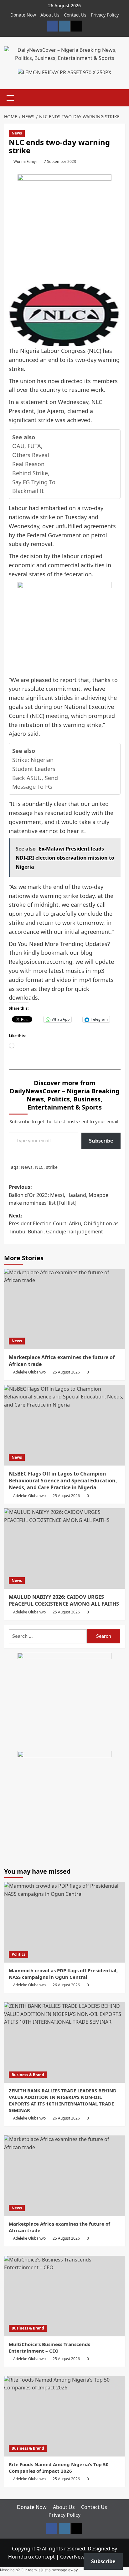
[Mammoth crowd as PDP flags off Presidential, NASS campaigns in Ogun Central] (65, 1922)
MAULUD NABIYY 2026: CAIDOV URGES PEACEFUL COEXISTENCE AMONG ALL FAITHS (64, 1600)
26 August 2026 (66, 1985)
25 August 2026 (66, 1372)
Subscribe (101, 1141)
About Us (50, 15)
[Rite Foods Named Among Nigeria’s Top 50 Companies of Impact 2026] (65, 2416)
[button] (10, 97)
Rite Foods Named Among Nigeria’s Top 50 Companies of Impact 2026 (59, 2468)
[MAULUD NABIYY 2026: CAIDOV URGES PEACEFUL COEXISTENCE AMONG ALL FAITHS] (65, 1549)
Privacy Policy (105, 15)
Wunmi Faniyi (25, 161)
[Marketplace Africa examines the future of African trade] (65, 1309)
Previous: (59, 1195)
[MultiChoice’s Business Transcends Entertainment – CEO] (65, 2296)
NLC (39, 1167)
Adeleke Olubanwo (29, 1372)
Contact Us (75, 15)
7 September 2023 (60, 161)
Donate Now (23, 15)
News (17, 133)
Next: (64, 1224)
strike (52, 1167)
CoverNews (74, 2557)
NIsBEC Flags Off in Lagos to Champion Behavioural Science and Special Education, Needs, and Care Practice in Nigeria (63, 1481)
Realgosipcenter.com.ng (41, 962)
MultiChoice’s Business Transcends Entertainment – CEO (49, 2347)
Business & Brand (28, 2075)
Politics (18, 1954)
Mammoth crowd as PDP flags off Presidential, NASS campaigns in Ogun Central (63, 1974)
